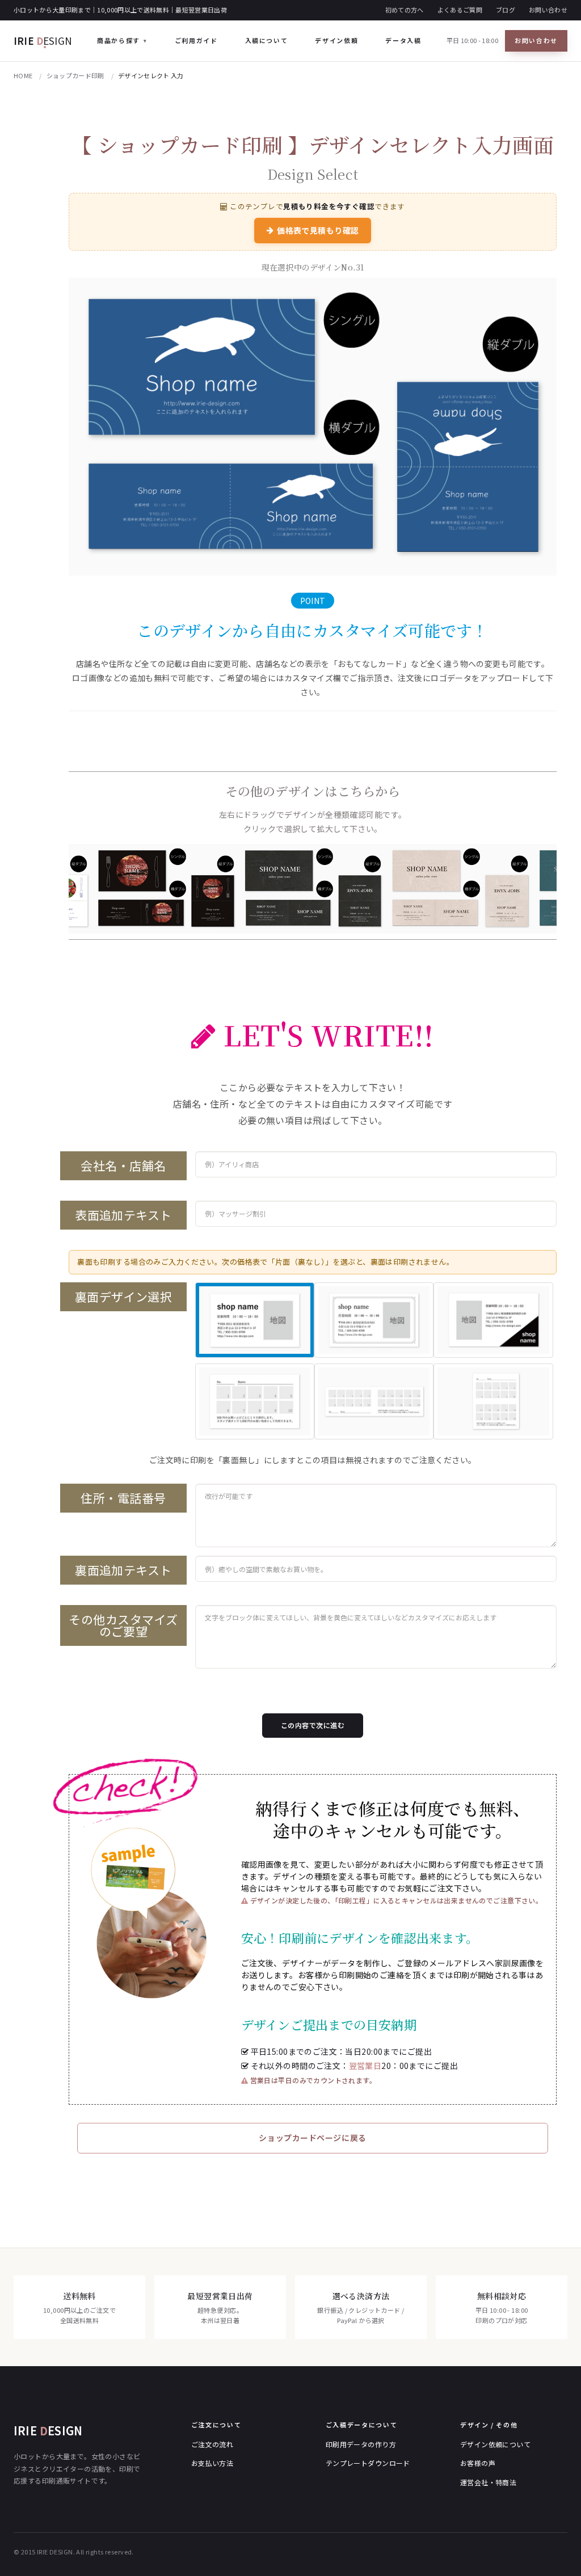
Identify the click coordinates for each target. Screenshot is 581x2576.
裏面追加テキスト (123, 1570)
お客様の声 (478, 2463)
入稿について (267, 40)
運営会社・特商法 (488, 2482)
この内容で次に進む (313, 1725)
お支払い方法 (212, 2463)
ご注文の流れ (212, 2444)
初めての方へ (405, 10)
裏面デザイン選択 (123, 1297)
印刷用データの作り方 (361, 2444)
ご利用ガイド (196, 40)
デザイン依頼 (336, 40)
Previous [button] (60, 889)
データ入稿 (403, 40)
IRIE (43, 41)
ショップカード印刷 (75, 75)
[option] (313, 889)
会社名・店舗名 (123, 1165)
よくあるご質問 (460, 10)
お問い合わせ (548, 10)
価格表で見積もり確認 (318, 230)
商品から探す (119, 40)
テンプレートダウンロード (368, 2463)
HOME (23, 75)
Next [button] (565, 889)
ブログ (506, 10)
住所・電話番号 (123, 1498)
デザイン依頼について (495, 2444)
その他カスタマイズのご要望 (123, 1625)
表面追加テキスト (123, 1215)
